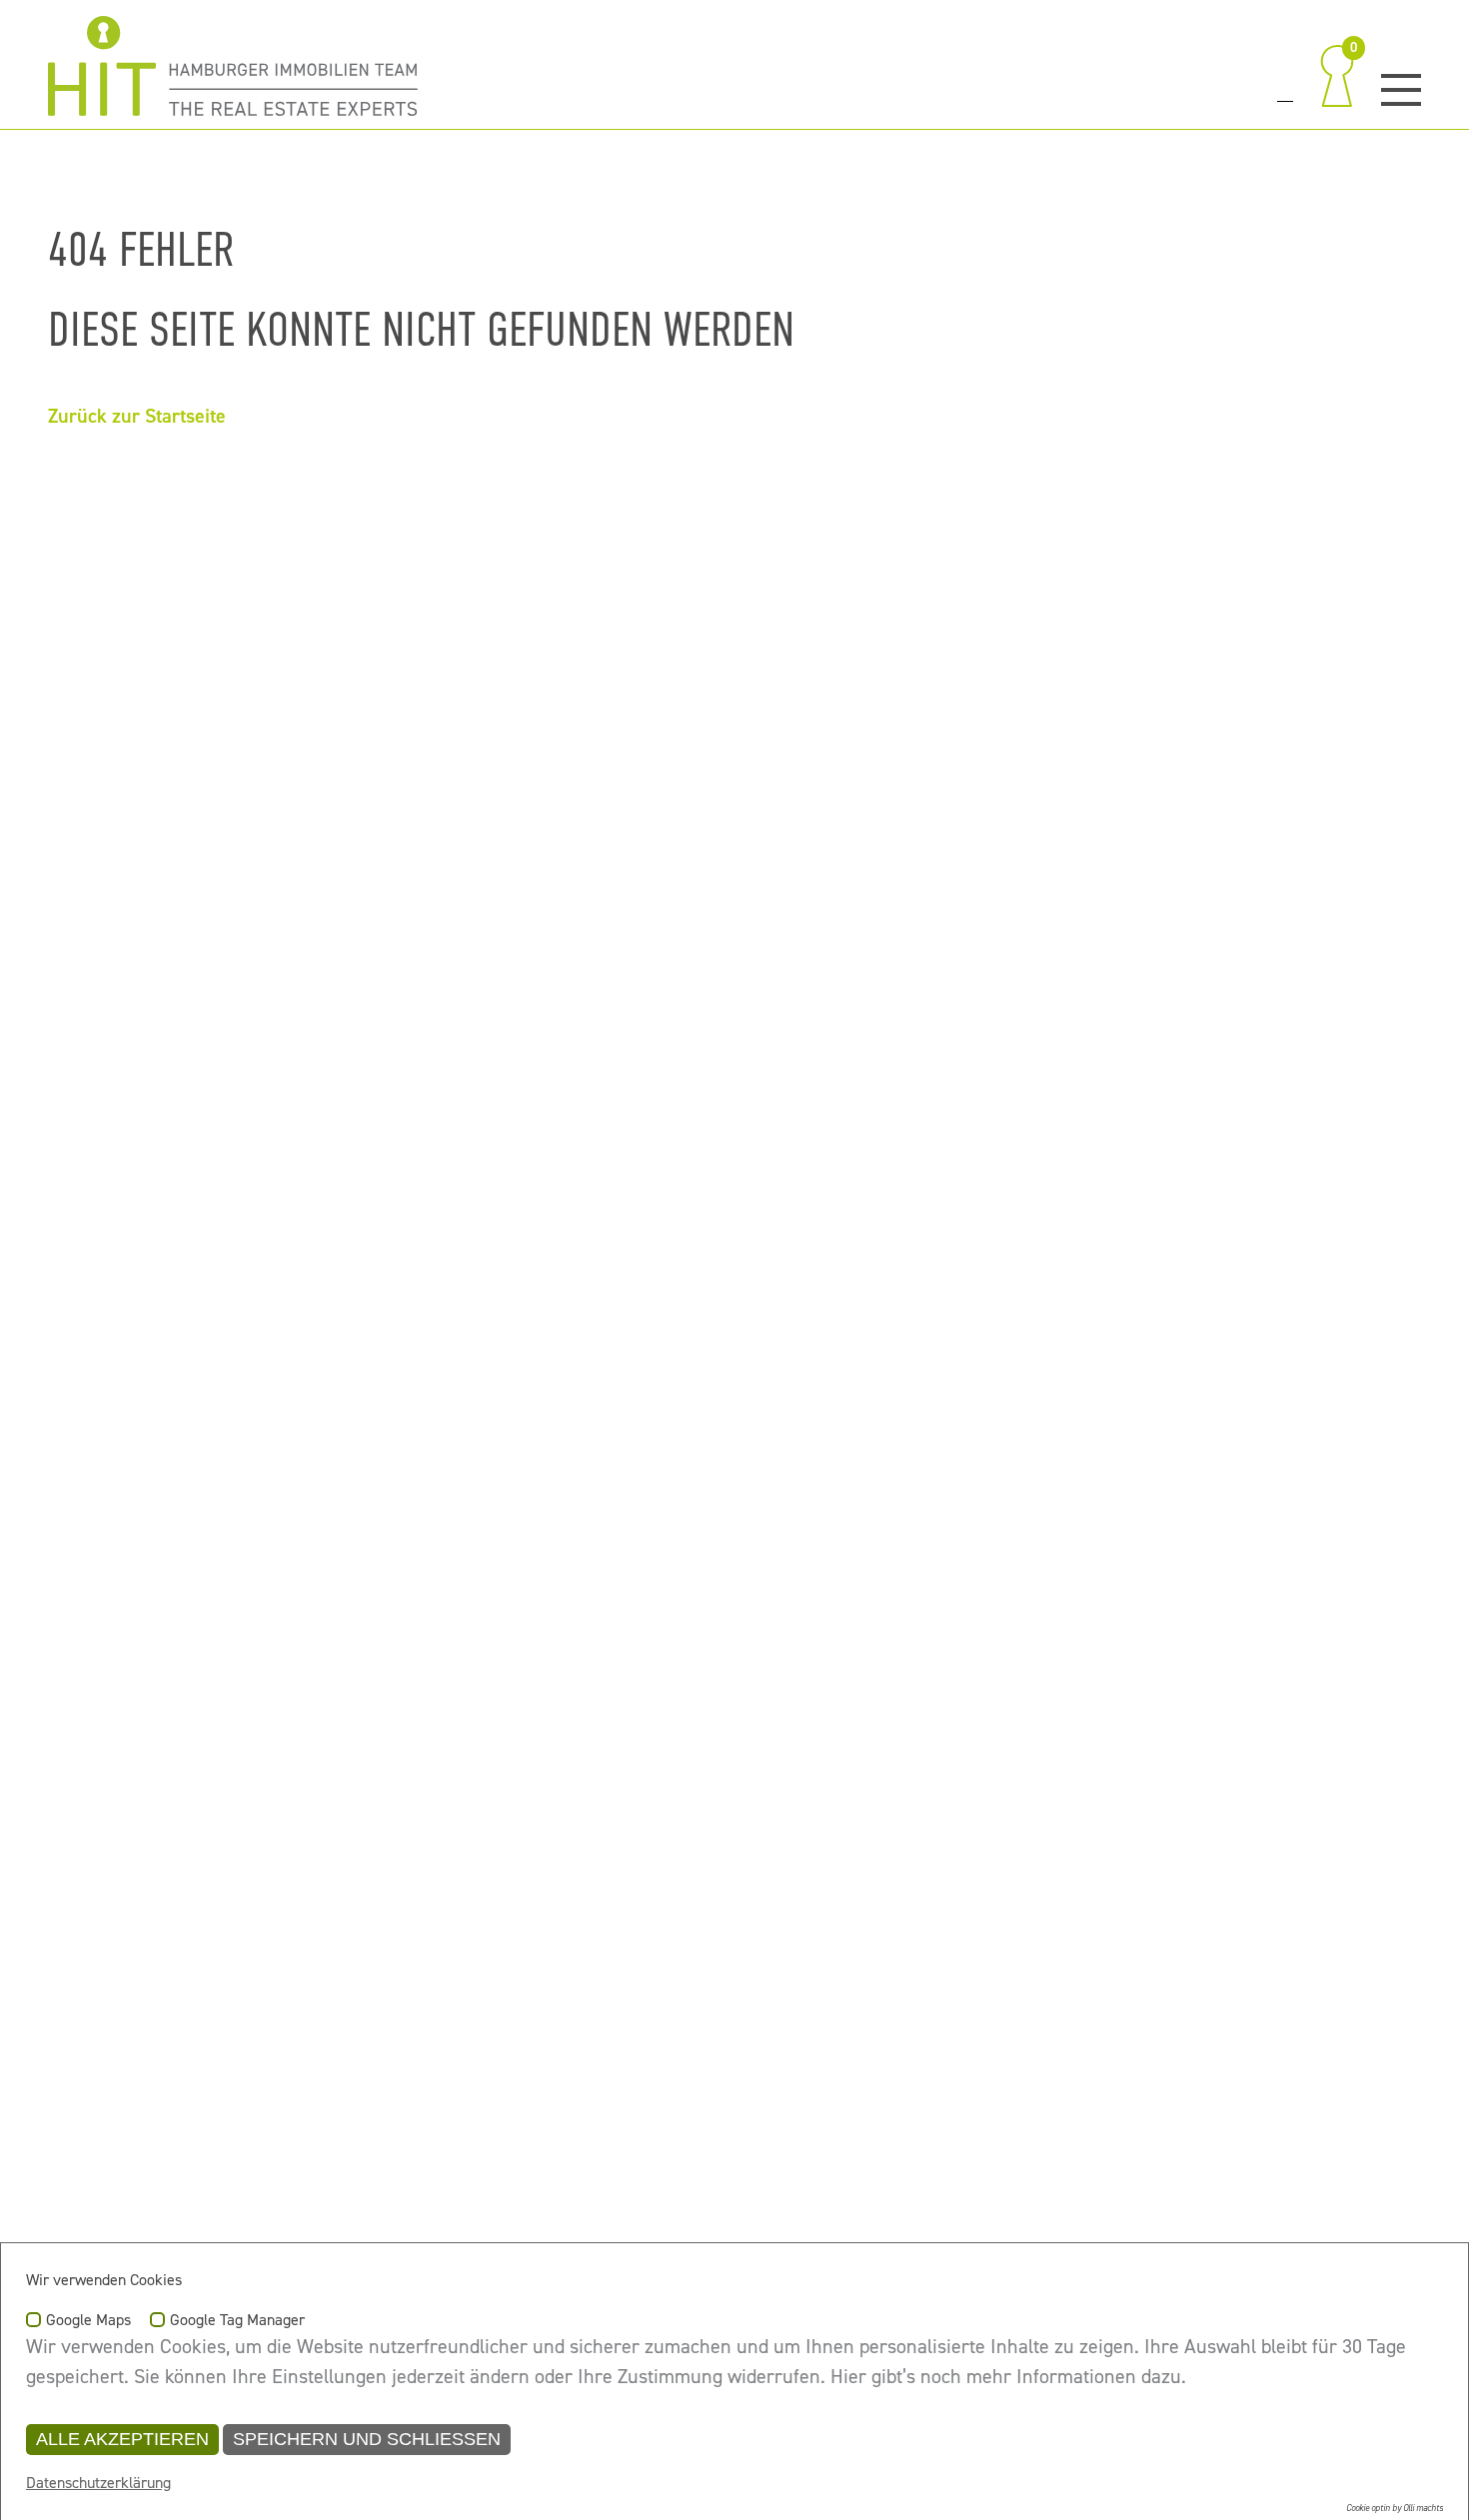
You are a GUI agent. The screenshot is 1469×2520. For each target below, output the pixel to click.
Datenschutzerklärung (98, 2483)
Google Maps (88, 2321)
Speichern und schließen (367, 2439)
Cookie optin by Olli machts (1395, 2508)
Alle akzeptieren (122, 2439)
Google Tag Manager (237, 2321)
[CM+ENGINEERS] (233, 66)
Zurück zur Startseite (137, 416)
